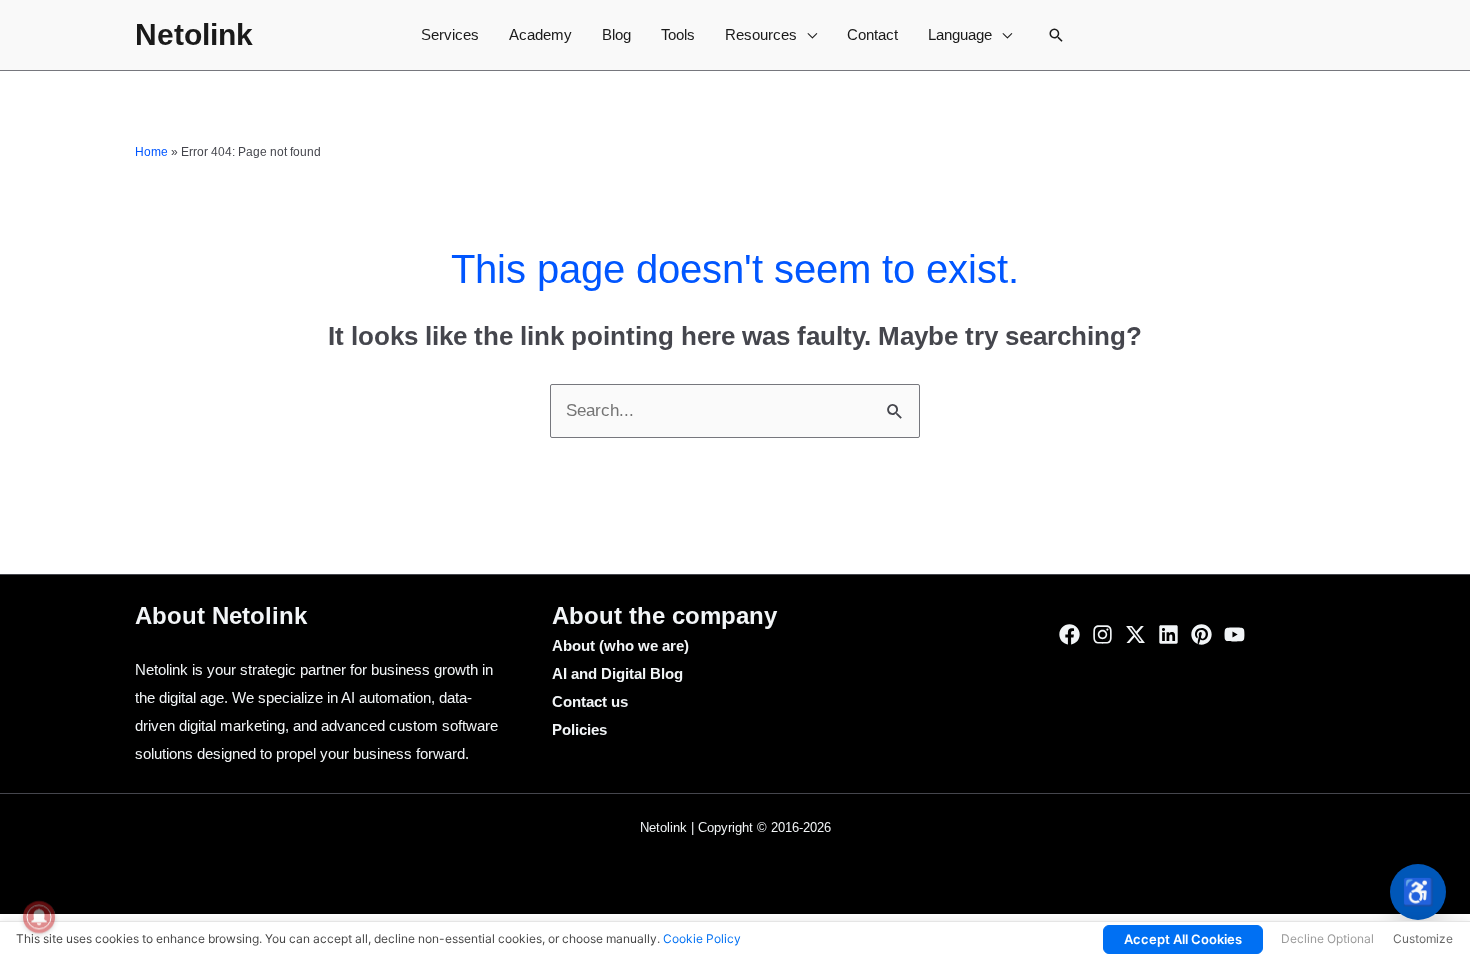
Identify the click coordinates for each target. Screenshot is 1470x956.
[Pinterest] (1201, 634)
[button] (1056, 35)
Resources (761, 34)
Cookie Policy (702, 938)
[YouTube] (1234, 634)
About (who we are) (620, 645)
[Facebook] (1069, 634)
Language (960, 34)
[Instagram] (1102, 634)
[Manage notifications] (39, 917)
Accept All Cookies (1183, 939)
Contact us (590, 701)
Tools (678, 34)
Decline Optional (1327, 938)
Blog (616, 34)
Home (151, 152)
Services (450, 34)
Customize (1423, 938)
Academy (540, 34)
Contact (872, 34)
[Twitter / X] (1135, 634)
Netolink (194, 34)
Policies (579, 729)
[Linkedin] (1168, 634)
